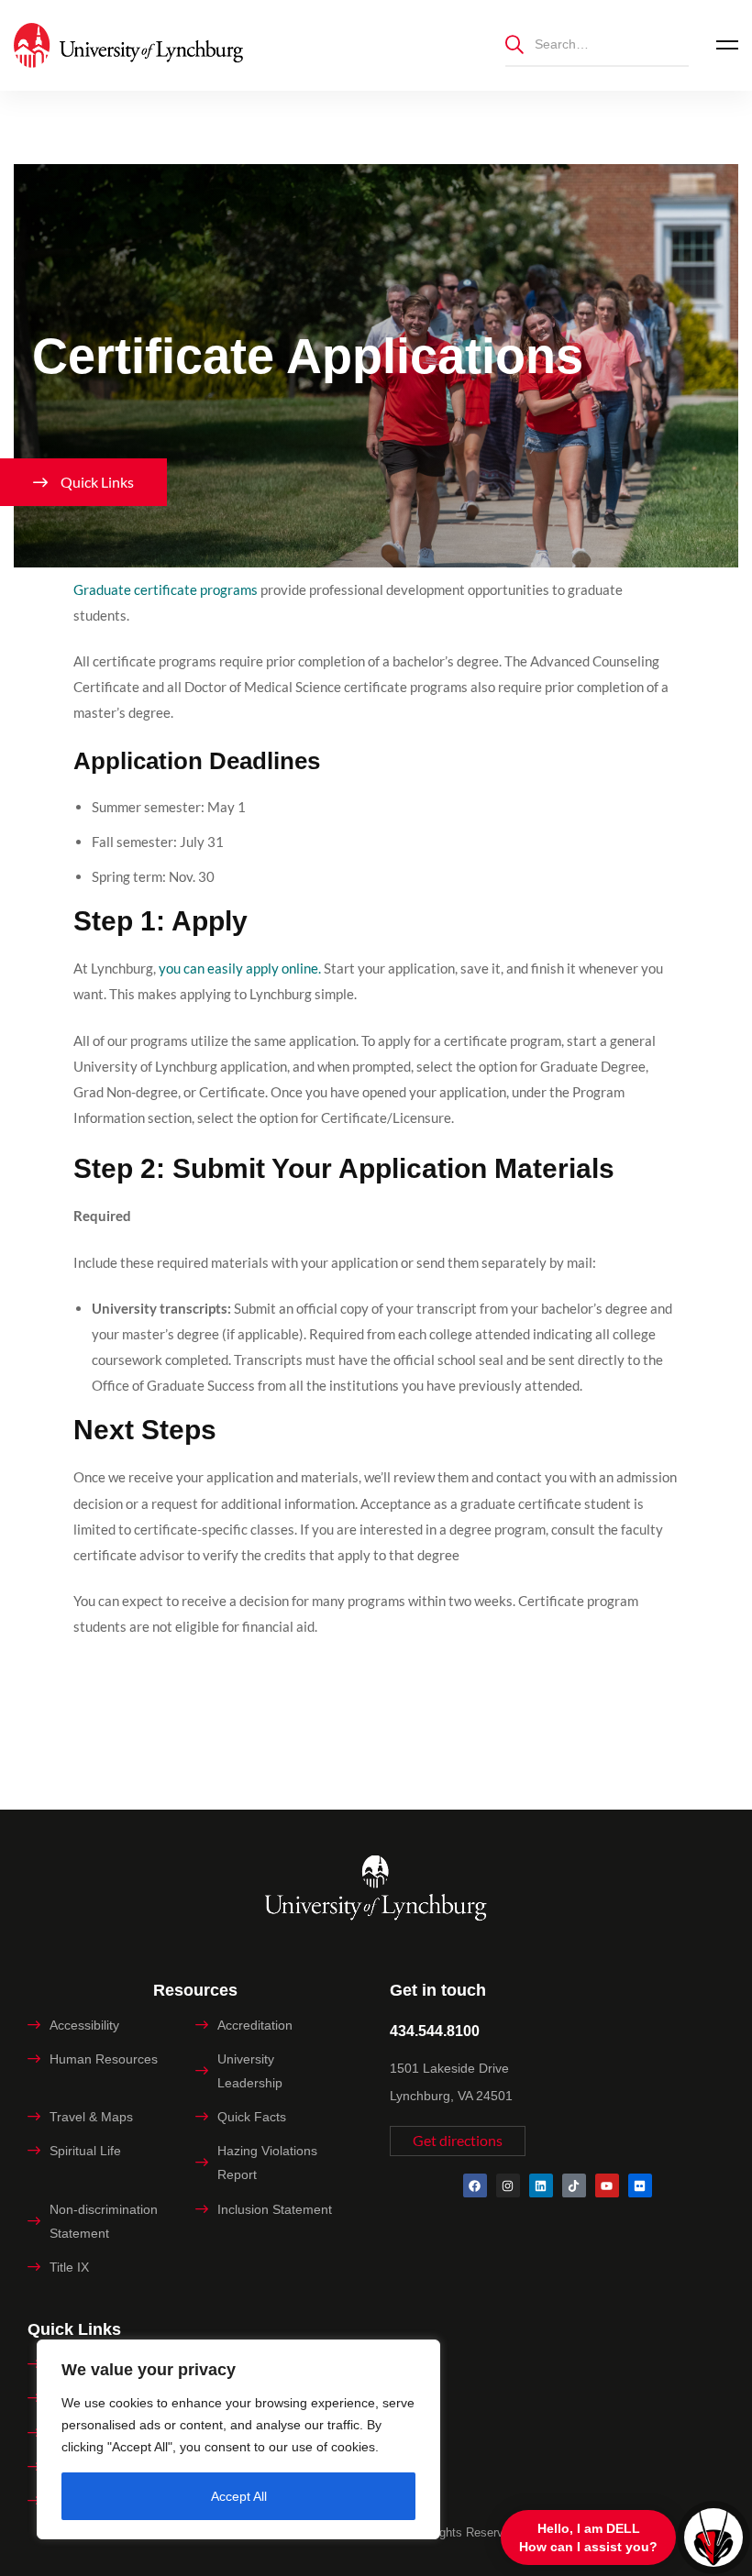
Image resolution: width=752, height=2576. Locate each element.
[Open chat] (713, 2537)
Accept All (239, 2496)
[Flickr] (640, 2185)
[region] (238, 2439)
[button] (458, 2141)
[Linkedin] (541, 2185)
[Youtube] (607, 2185)
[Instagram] (508, 2185)
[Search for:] (597, 44)
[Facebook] (475, 2185)
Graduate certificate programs (167, 589)
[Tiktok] (574, 2185)
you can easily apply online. (240, 968)
